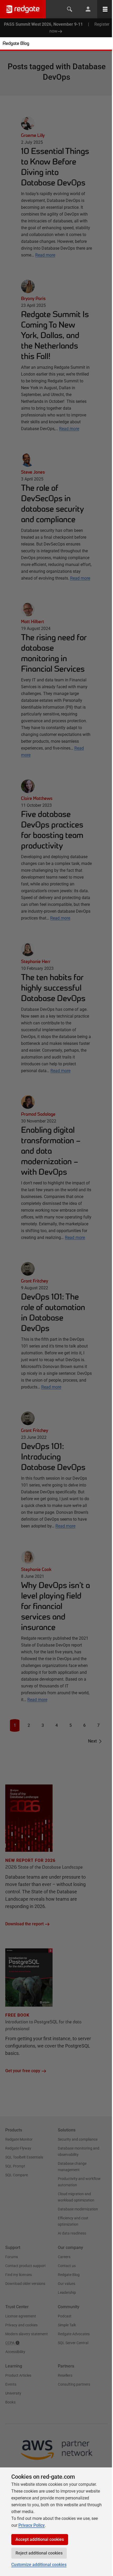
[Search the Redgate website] (70, 9)
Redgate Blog (16, 43)
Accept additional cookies (40, 2539)
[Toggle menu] (105, 9)
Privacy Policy (32, 2525)
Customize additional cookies (39, 2565)
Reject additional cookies (39, 2553)
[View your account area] (88, 9)
